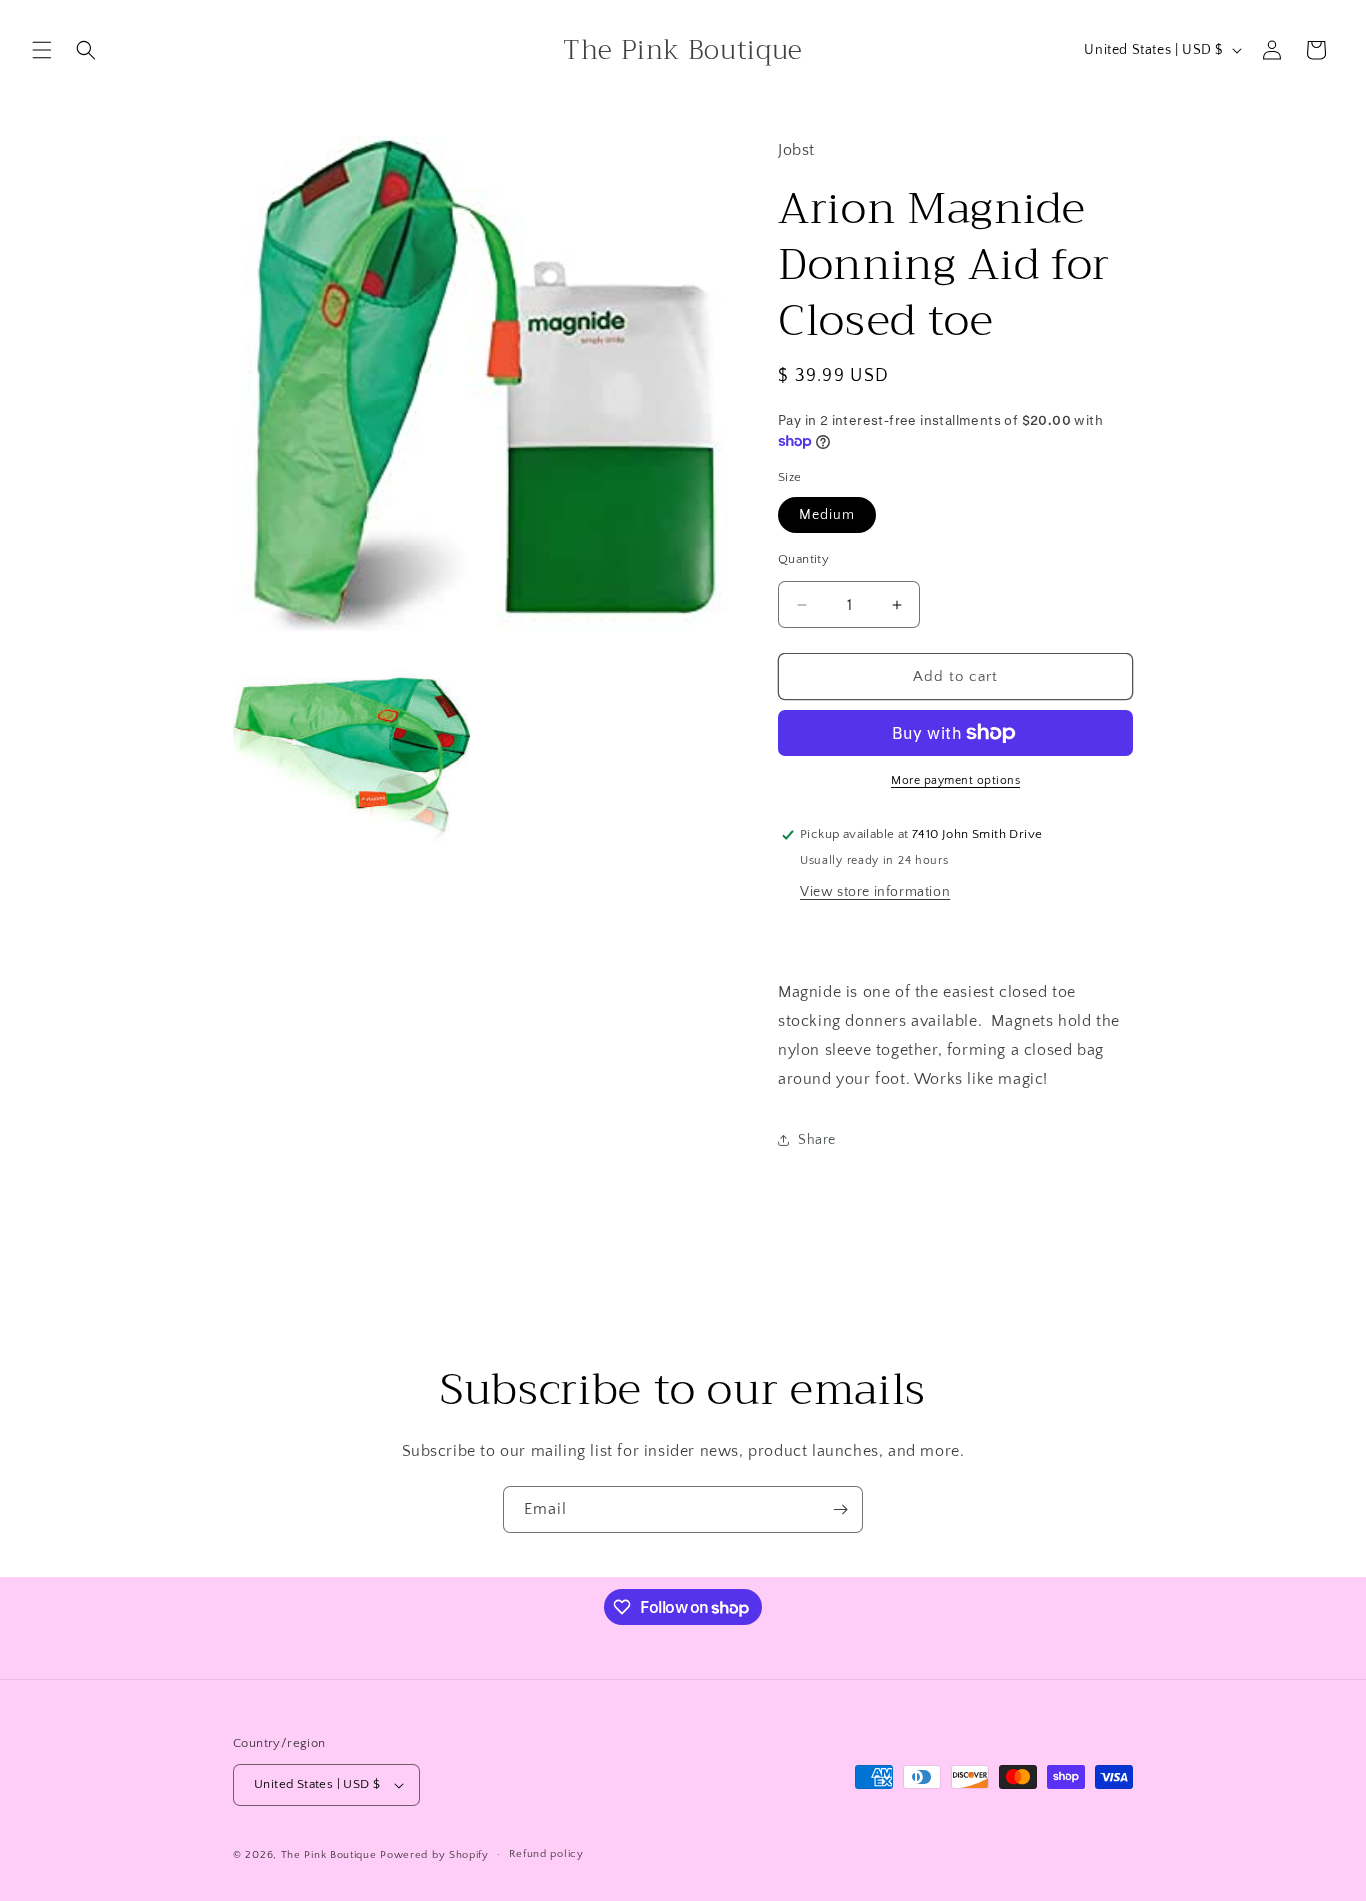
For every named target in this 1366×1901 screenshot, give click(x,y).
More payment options (955, 780)
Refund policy (546, 1854)
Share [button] (817, 1140)
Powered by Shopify (434, 1855)
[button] (42, 50)
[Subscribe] (840, 1509)
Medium (827, 515)
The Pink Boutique (329, 1855)
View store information (875, 892)
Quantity (803, 559)
